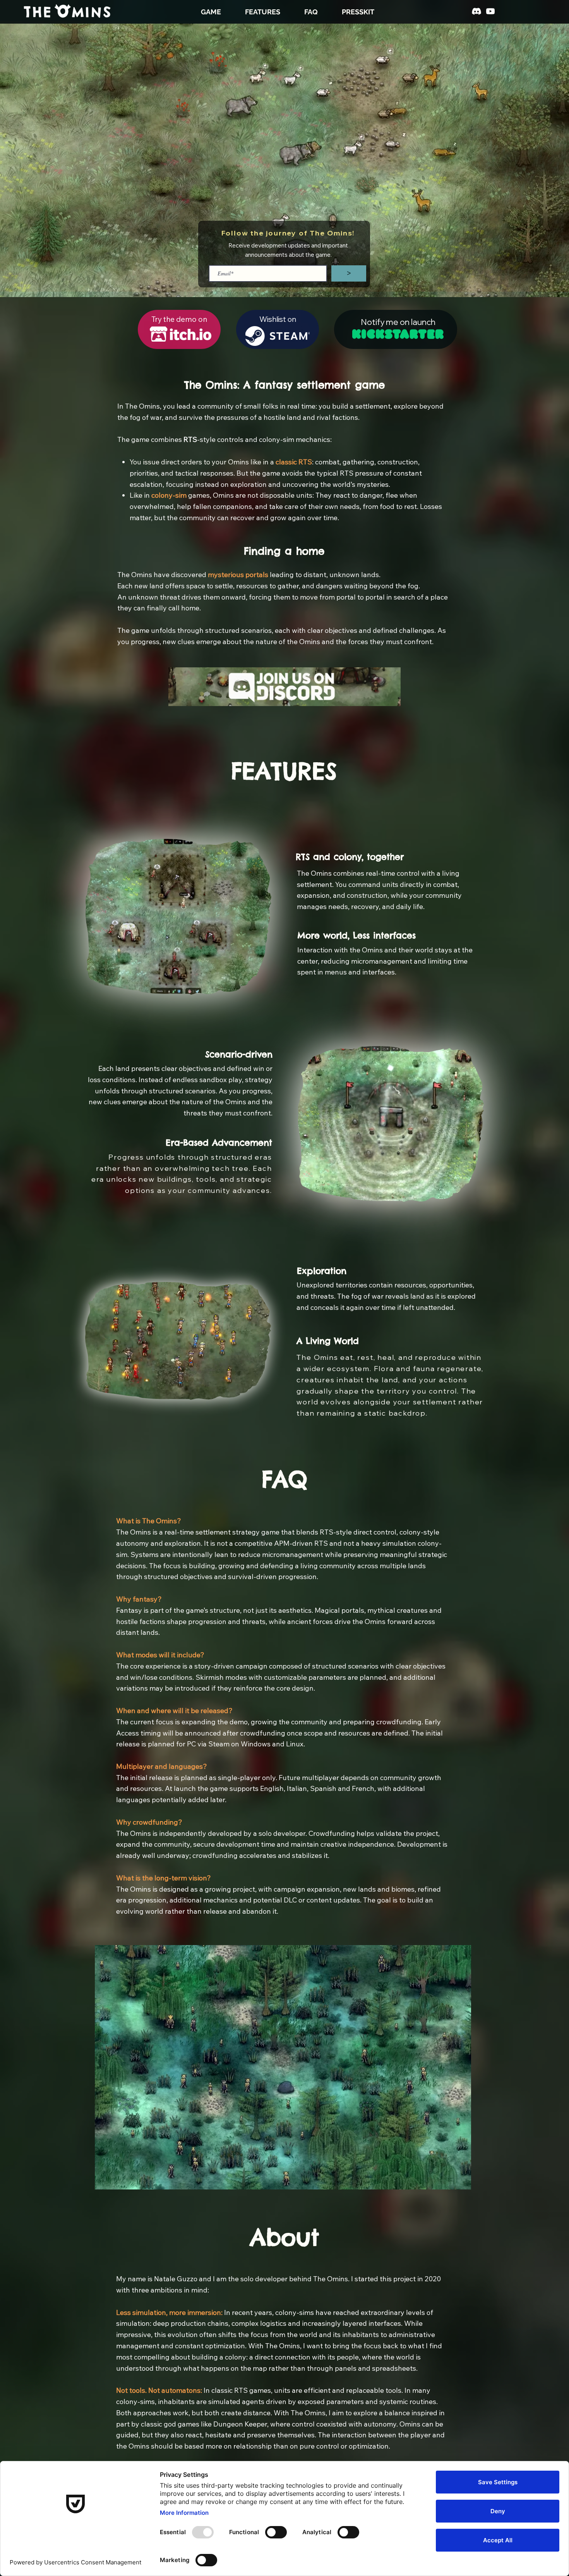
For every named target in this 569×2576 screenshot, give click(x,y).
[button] (474, 1194)
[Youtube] (490, 11)
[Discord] (476, 11)
